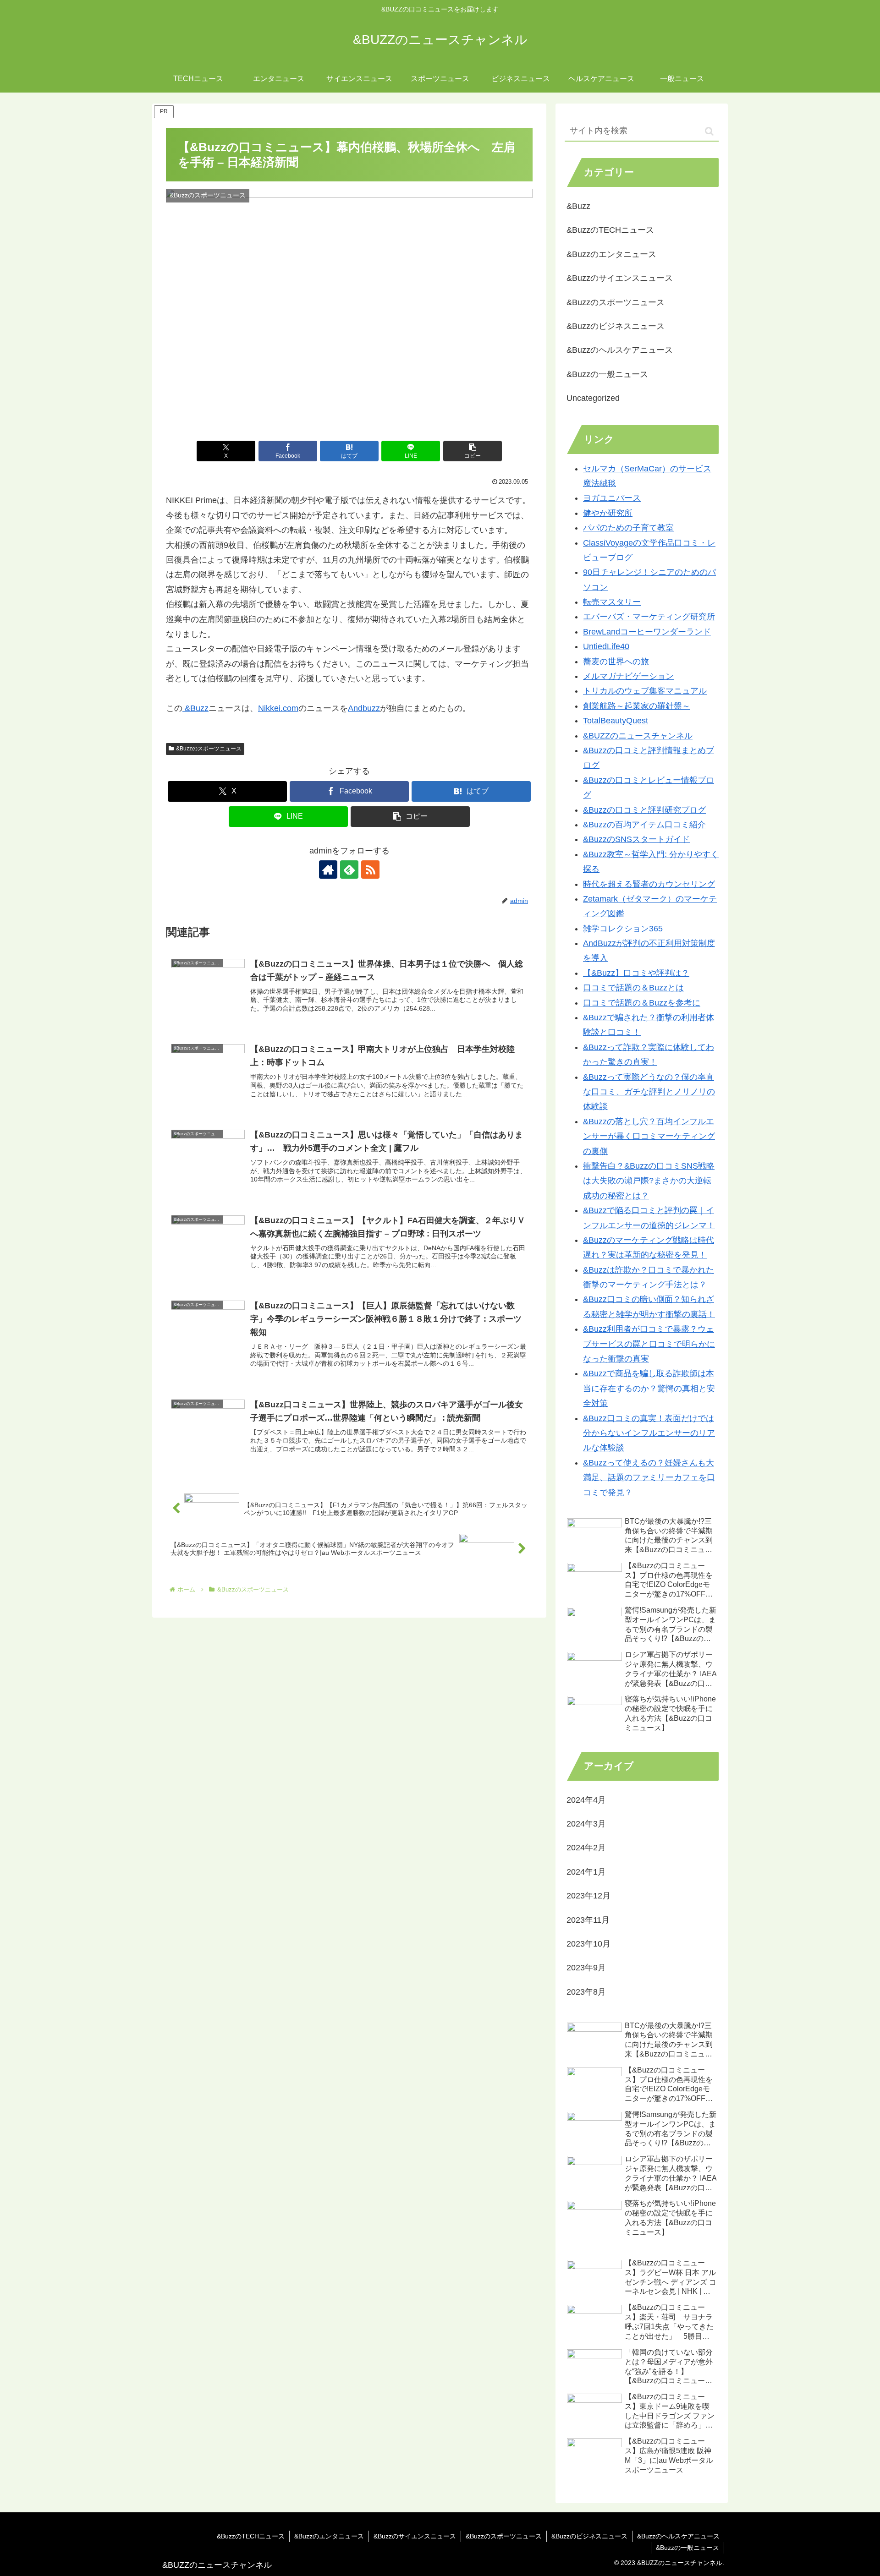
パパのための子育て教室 (628, 528)
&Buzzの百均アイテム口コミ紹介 (644, 825)
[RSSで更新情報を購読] (370, 870)
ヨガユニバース (612, 498)
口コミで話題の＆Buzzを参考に (642, 1003)
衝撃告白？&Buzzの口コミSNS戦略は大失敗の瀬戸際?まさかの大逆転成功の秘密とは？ (649, 1181)
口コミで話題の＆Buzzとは (633, 988)
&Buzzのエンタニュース (329, 2536)
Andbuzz (364, 708)
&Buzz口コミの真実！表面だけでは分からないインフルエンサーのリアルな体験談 (649, 1433)
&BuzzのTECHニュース (251, 2536)
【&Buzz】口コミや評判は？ (636, 973)
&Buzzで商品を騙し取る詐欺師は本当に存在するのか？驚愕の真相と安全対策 (649, 1388)
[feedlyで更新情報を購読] (349, 870)
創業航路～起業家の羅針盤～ (637, 706)
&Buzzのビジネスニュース (589, 2536)
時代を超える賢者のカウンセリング (649, 884)
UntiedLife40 (606, 646)
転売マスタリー (612, 602)
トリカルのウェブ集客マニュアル (645, 691)
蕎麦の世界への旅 (616, 662)
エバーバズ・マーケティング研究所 (649, 617)
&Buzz (195, 708)
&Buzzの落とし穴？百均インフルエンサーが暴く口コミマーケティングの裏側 (649, 1136)
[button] (473, 451)
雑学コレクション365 (623, 929)
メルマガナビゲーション (628, 676)
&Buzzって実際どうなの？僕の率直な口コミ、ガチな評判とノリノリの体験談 (649, 1092)
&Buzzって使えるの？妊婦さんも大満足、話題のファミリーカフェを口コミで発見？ (649, 1478)
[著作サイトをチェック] (328, 870)
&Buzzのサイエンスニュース (415, 2536)
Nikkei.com (278, 708)
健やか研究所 (608, 513)
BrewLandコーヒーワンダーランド (647, 632)
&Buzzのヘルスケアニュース (678, 2536)
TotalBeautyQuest (616, 721)
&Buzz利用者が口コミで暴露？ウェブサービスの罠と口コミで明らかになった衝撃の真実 (649, 1344)
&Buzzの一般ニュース (687, 2548)
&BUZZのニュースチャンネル (638, 736)
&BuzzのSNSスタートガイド (636, 839)
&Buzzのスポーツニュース (209, 749)
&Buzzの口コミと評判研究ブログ (644, 810)
